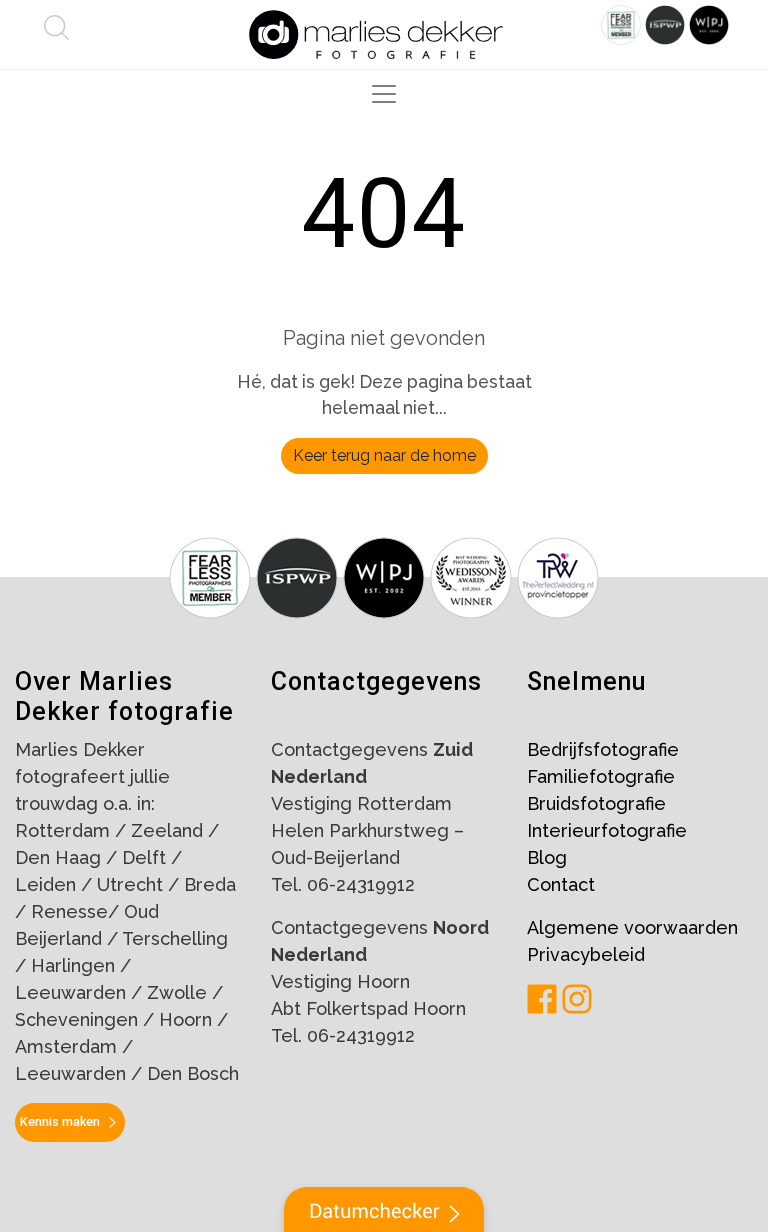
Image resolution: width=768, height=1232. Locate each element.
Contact (561, 884)
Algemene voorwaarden (632, 927)
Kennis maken (60, 1121)
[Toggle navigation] (384, 94)
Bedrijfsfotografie (603, 749)
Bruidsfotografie (596, 803)
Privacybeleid (586, 954)
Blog (547, 857)
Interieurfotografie (607, 830)
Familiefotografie (601, 776)
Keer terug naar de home (384, 455)
